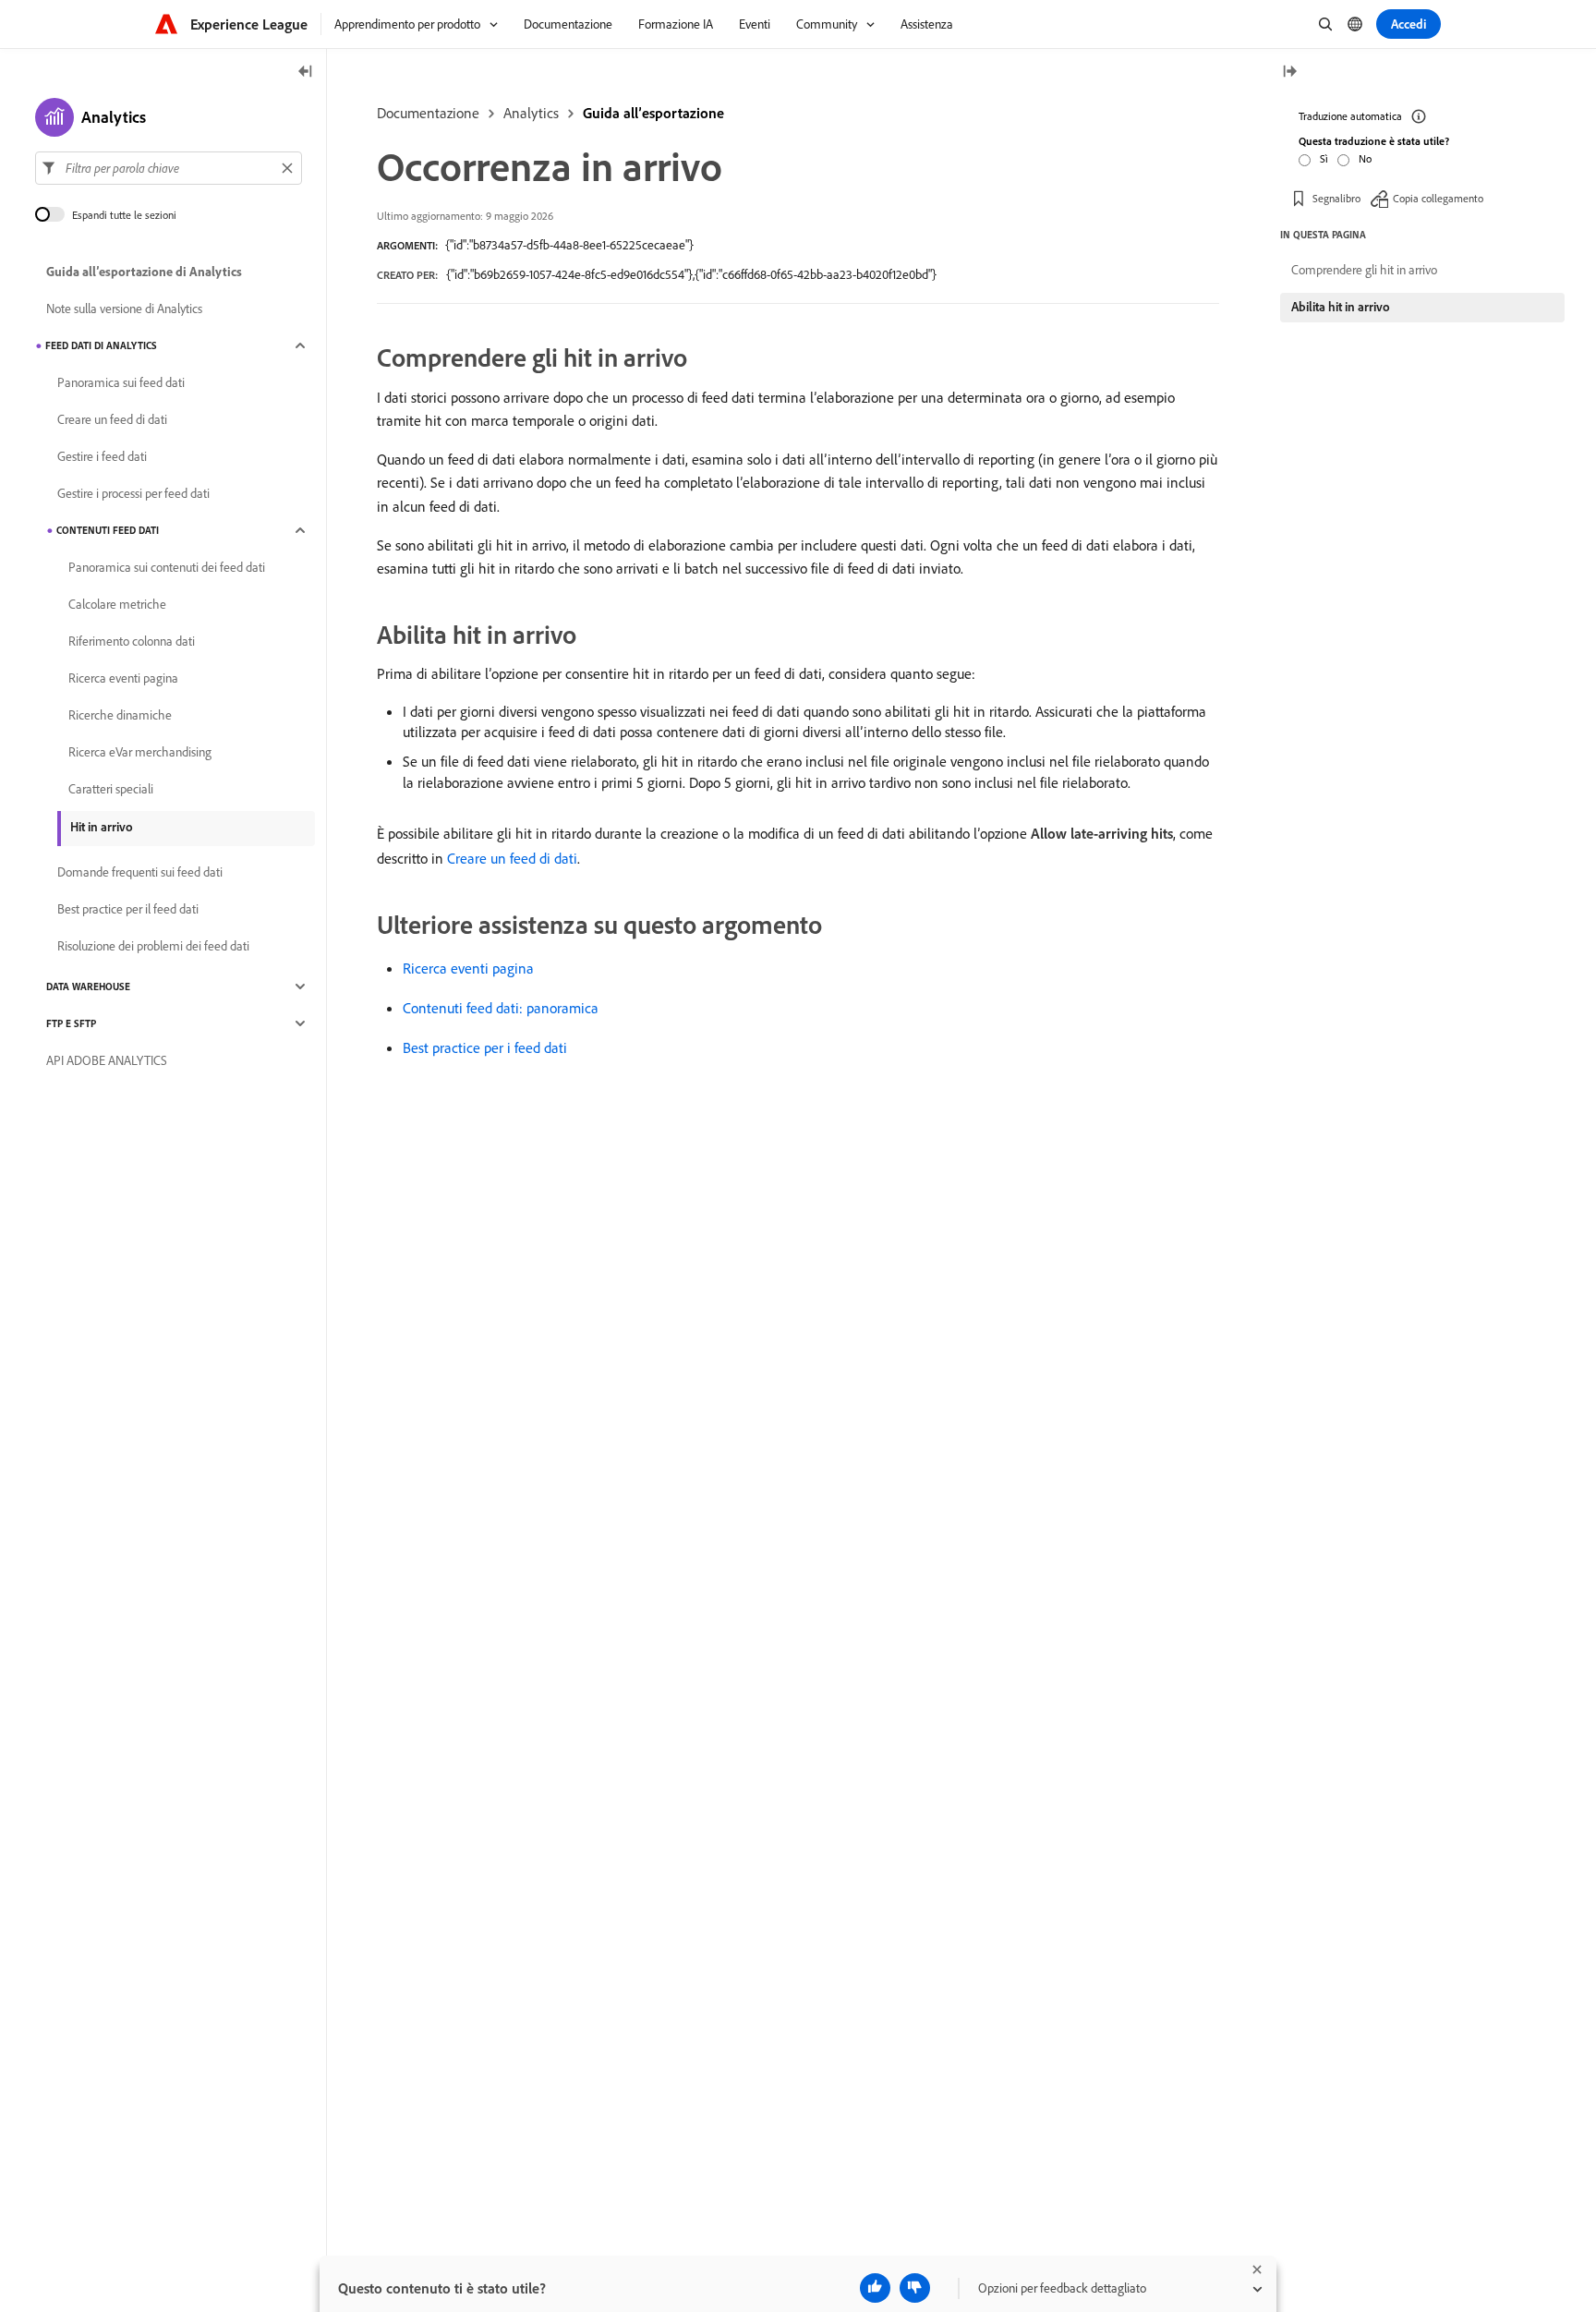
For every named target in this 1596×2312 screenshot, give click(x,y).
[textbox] (169, 168)
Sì (1324, 158)
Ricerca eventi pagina (468, 968)
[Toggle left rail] (306, 73)
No (1365, 158)
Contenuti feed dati (108, 530)
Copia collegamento (1438, 198)
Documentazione (428, 113)
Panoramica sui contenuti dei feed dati (167, 567)
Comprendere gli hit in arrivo (1364, 270)
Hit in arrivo (102, 827)
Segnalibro (1336, 198)
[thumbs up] (875, 2288)
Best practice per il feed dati (128, 909)
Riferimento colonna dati (132, 641)
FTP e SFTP (71, 1023)
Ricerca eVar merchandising (140, 752)
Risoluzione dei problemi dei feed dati (153, 946)
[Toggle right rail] (1289, 73)
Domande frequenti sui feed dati (140, 872)
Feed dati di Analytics (101, 345)
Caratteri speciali (111, 789)
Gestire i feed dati (102, 456)
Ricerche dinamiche (120, 715)
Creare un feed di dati (512, 858)
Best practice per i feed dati (485, 1047)
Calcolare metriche (117, 604)
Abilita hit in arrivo (1341, 307)
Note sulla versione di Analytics (124, 309)
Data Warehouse (88, 987)
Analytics (531, 113)
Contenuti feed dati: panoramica (501, 1008)
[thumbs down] (915, 2288)
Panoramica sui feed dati (121, 382)
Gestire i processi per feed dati (133, 493)
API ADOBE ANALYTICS (107, 1060)
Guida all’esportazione (653, 113)
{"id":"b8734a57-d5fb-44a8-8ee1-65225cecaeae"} (569, 245)
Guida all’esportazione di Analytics (144, 272)
